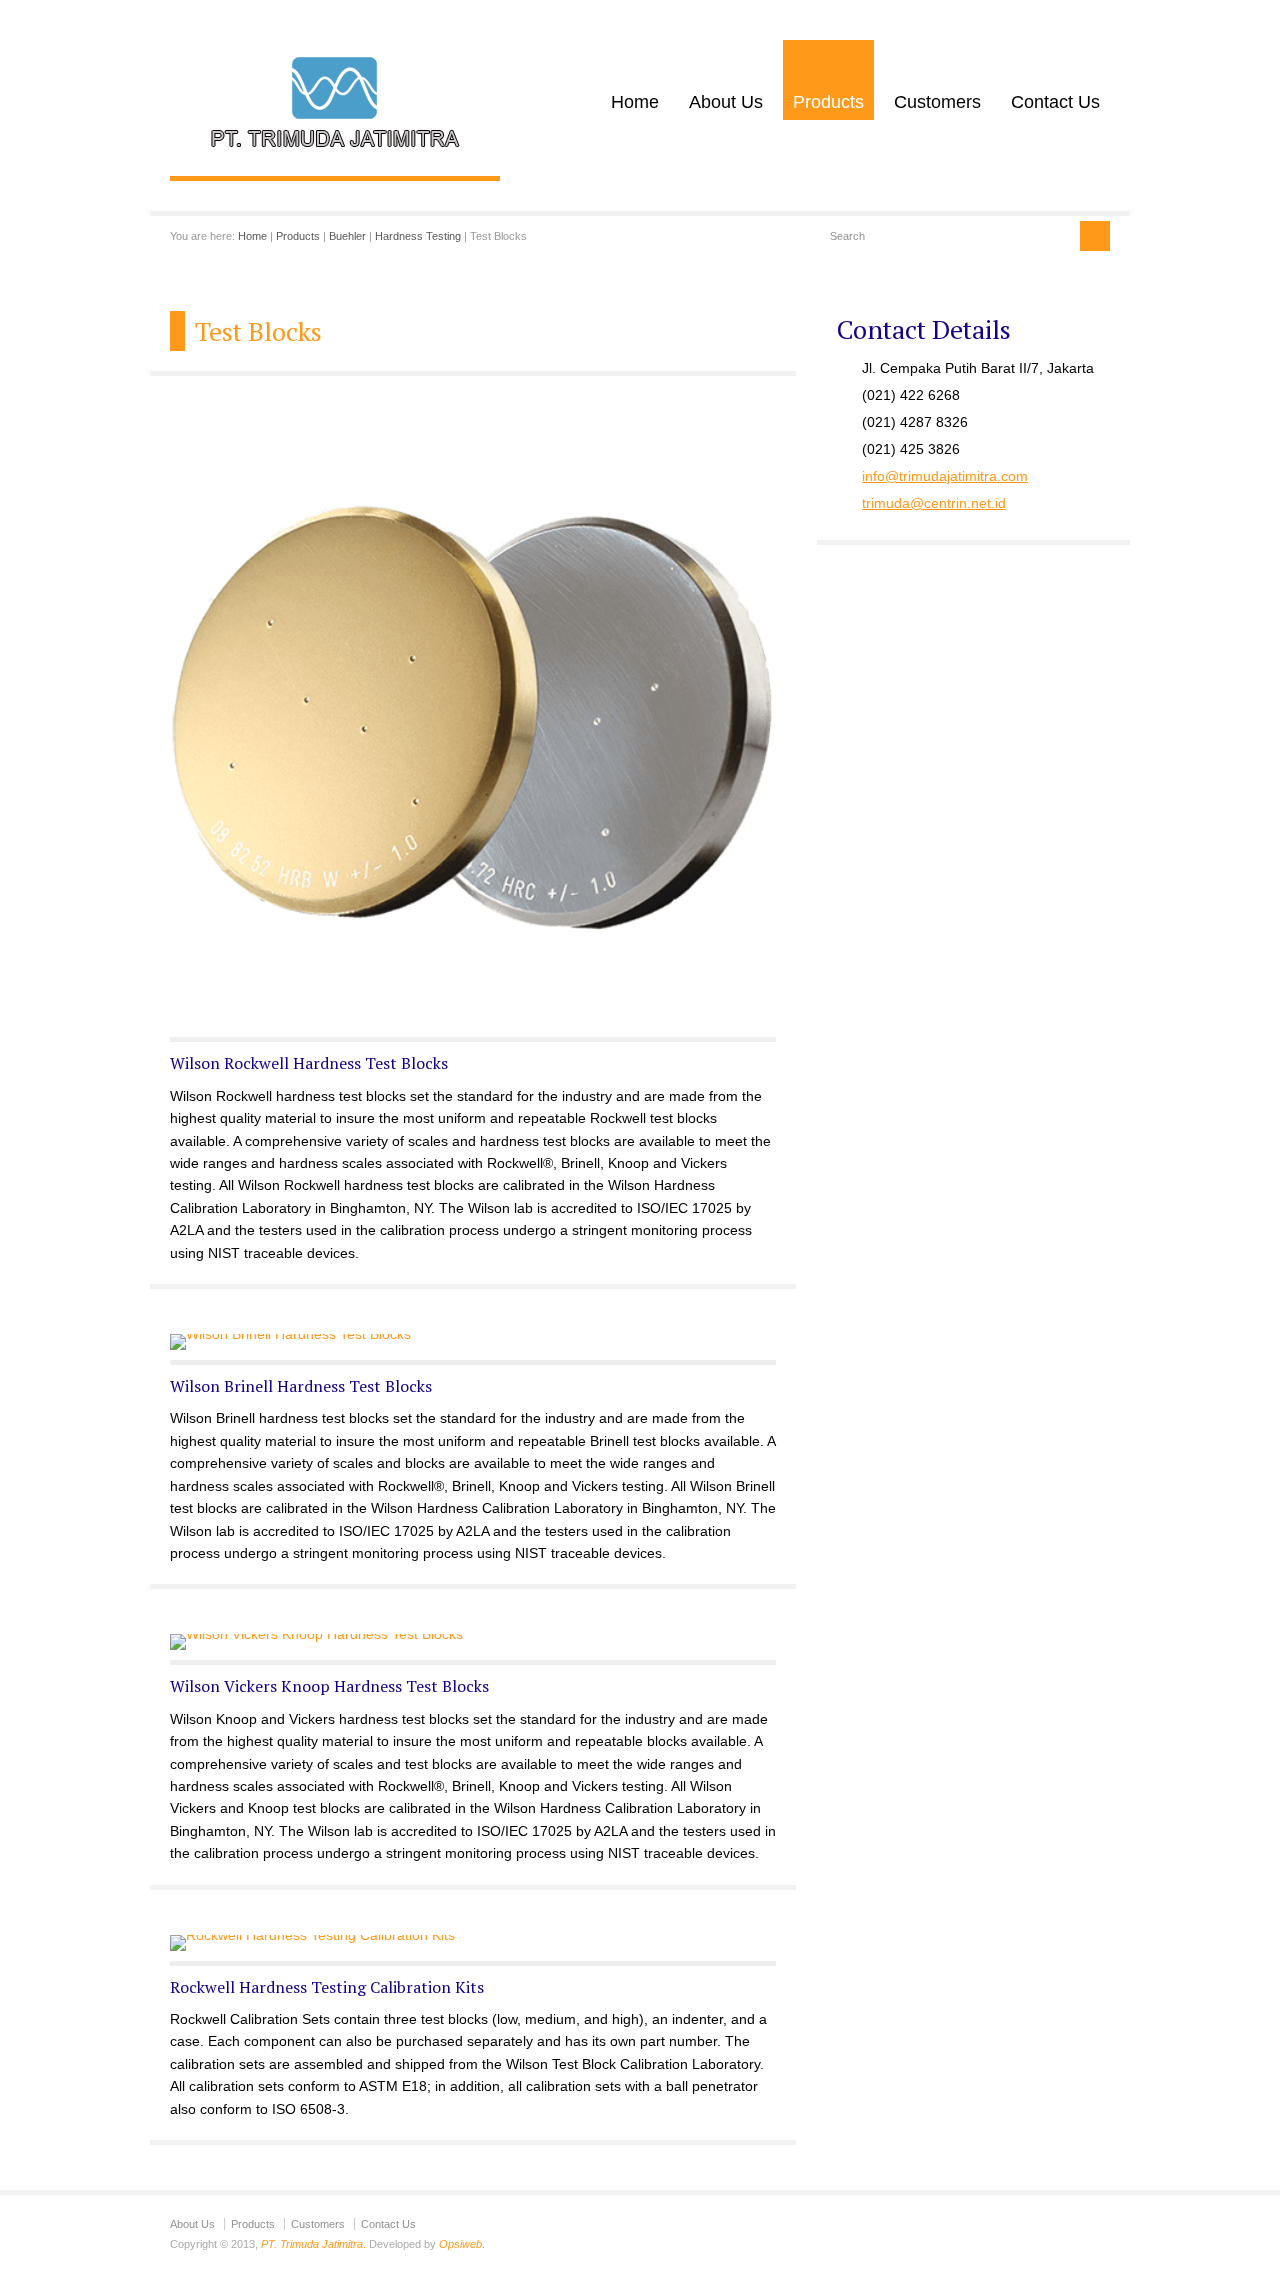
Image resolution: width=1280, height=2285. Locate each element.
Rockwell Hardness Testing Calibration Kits (327, 1987)
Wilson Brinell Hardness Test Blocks (301, 1386)
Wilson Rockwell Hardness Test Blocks (309, 1063)
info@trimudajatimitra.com (945, 476)
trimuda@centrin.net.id (934, 503)
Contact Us (1055, 102)
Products (828, 102)
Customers (937, 102)
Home (635, 102)
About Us (726, 102)
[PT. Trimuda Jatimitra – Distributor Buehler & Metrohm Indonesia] (335, 155)
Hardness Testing (418, 236)
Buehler (347, 236)
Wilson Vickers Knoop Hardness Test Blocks (329, 1686)
